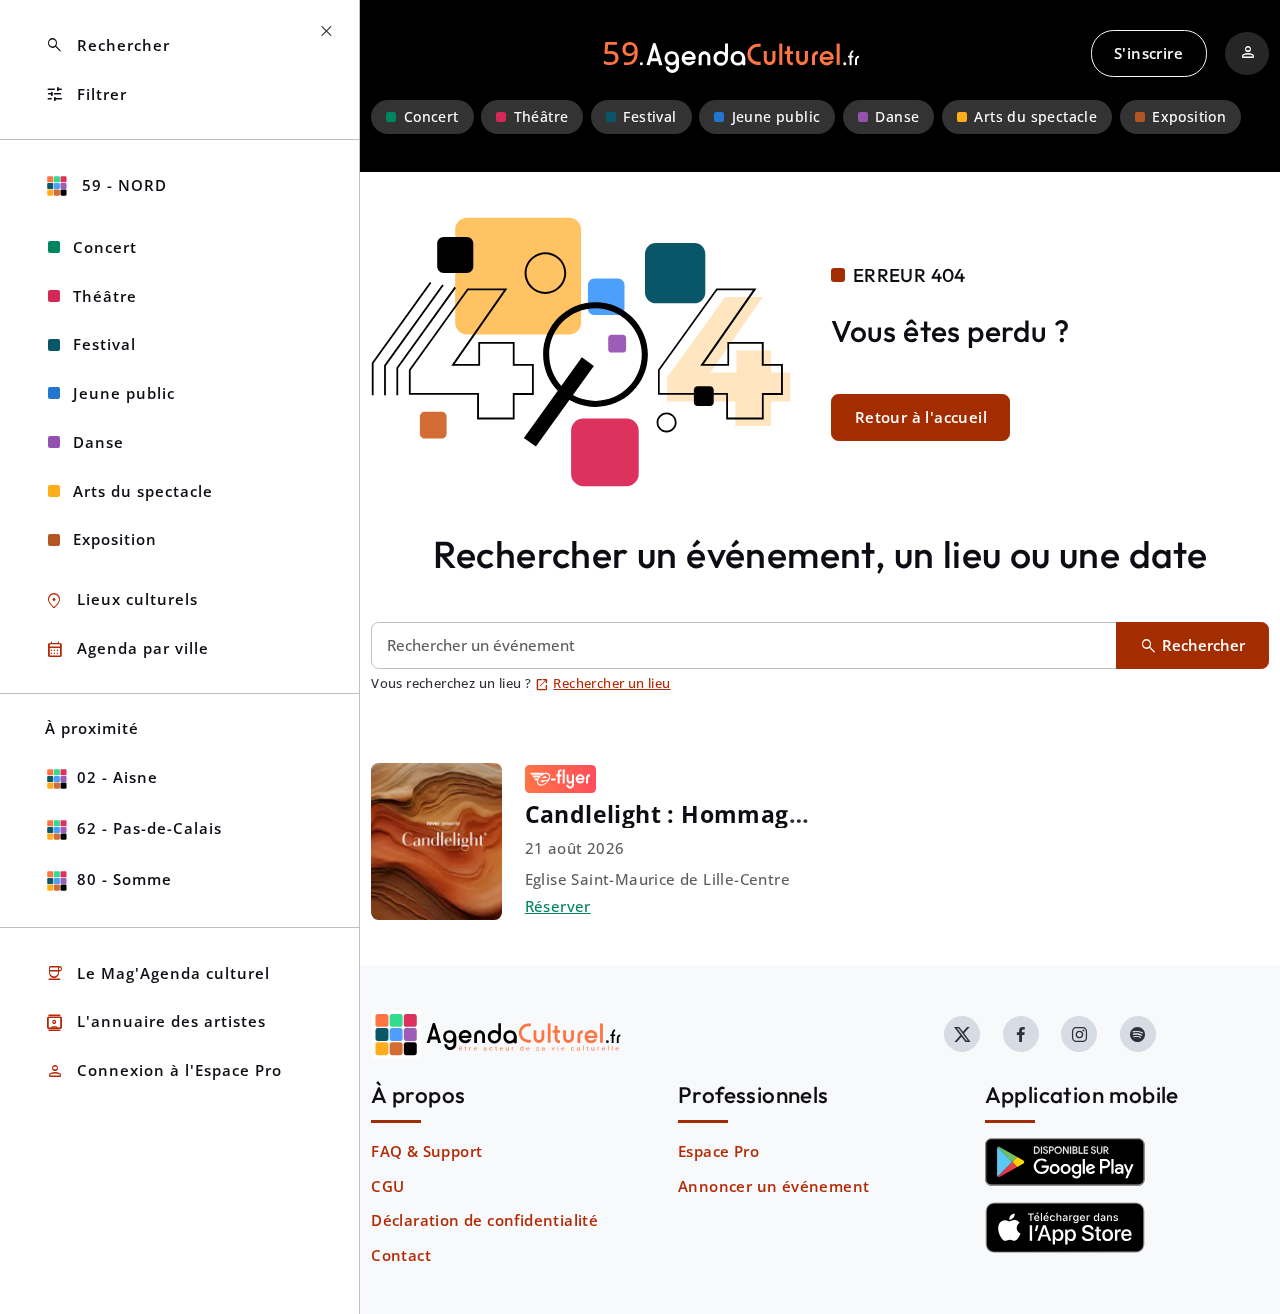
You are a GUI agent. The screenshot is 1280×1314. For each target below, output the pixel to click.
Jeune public (776, 117)
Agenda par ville (127, 649)
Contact (401, 1255)
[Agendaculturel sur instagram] (1079, 1034)
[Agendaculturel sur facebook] (1021, 1034)
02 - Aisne (117, 777)
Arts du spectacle (1035, 117)
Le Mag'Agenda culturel (157, 973)
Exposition (1189, 117)
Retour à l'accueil (921, 417)
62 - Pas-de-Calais (149, 828)
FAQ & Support (426, 1151)
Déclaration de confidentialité (484, 1220)
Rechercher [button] (107, 45)
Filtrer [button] (86, 94)
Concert (431, 117)
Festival (649, 117)
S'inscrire (1148, 53)
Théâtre (541, 117)
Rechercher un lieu (603, 683)
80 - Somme (124, 879)
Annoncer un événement (773, 1186)
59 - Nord (122, 185)
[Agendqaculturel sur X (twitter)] (962, 1034)
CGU (387, 1186)
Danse (897, 117)
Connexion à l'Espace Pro (163, 1071)
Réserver (558, 906)
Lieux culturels (121, 600)
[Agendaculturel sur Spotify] (1138, 1034)
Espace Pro (718, 1151)
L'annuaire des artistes (155, 1022)
